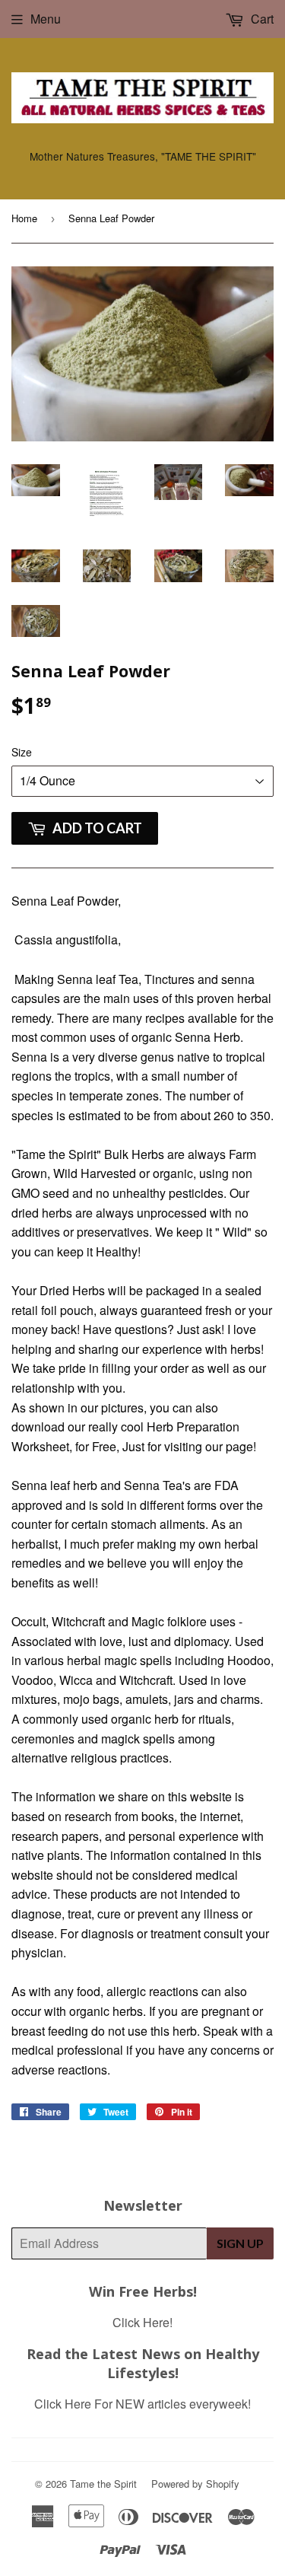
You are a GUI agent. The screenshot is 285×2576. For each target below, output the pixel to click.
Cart (261, 19)
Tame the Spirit (103, 2484)
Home (24, 218)
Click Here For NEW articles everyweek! (142, 2404)
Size (22, 752)
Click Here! (142, 2322)
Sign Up (240, 2243)
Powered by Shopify (195, 2484)
